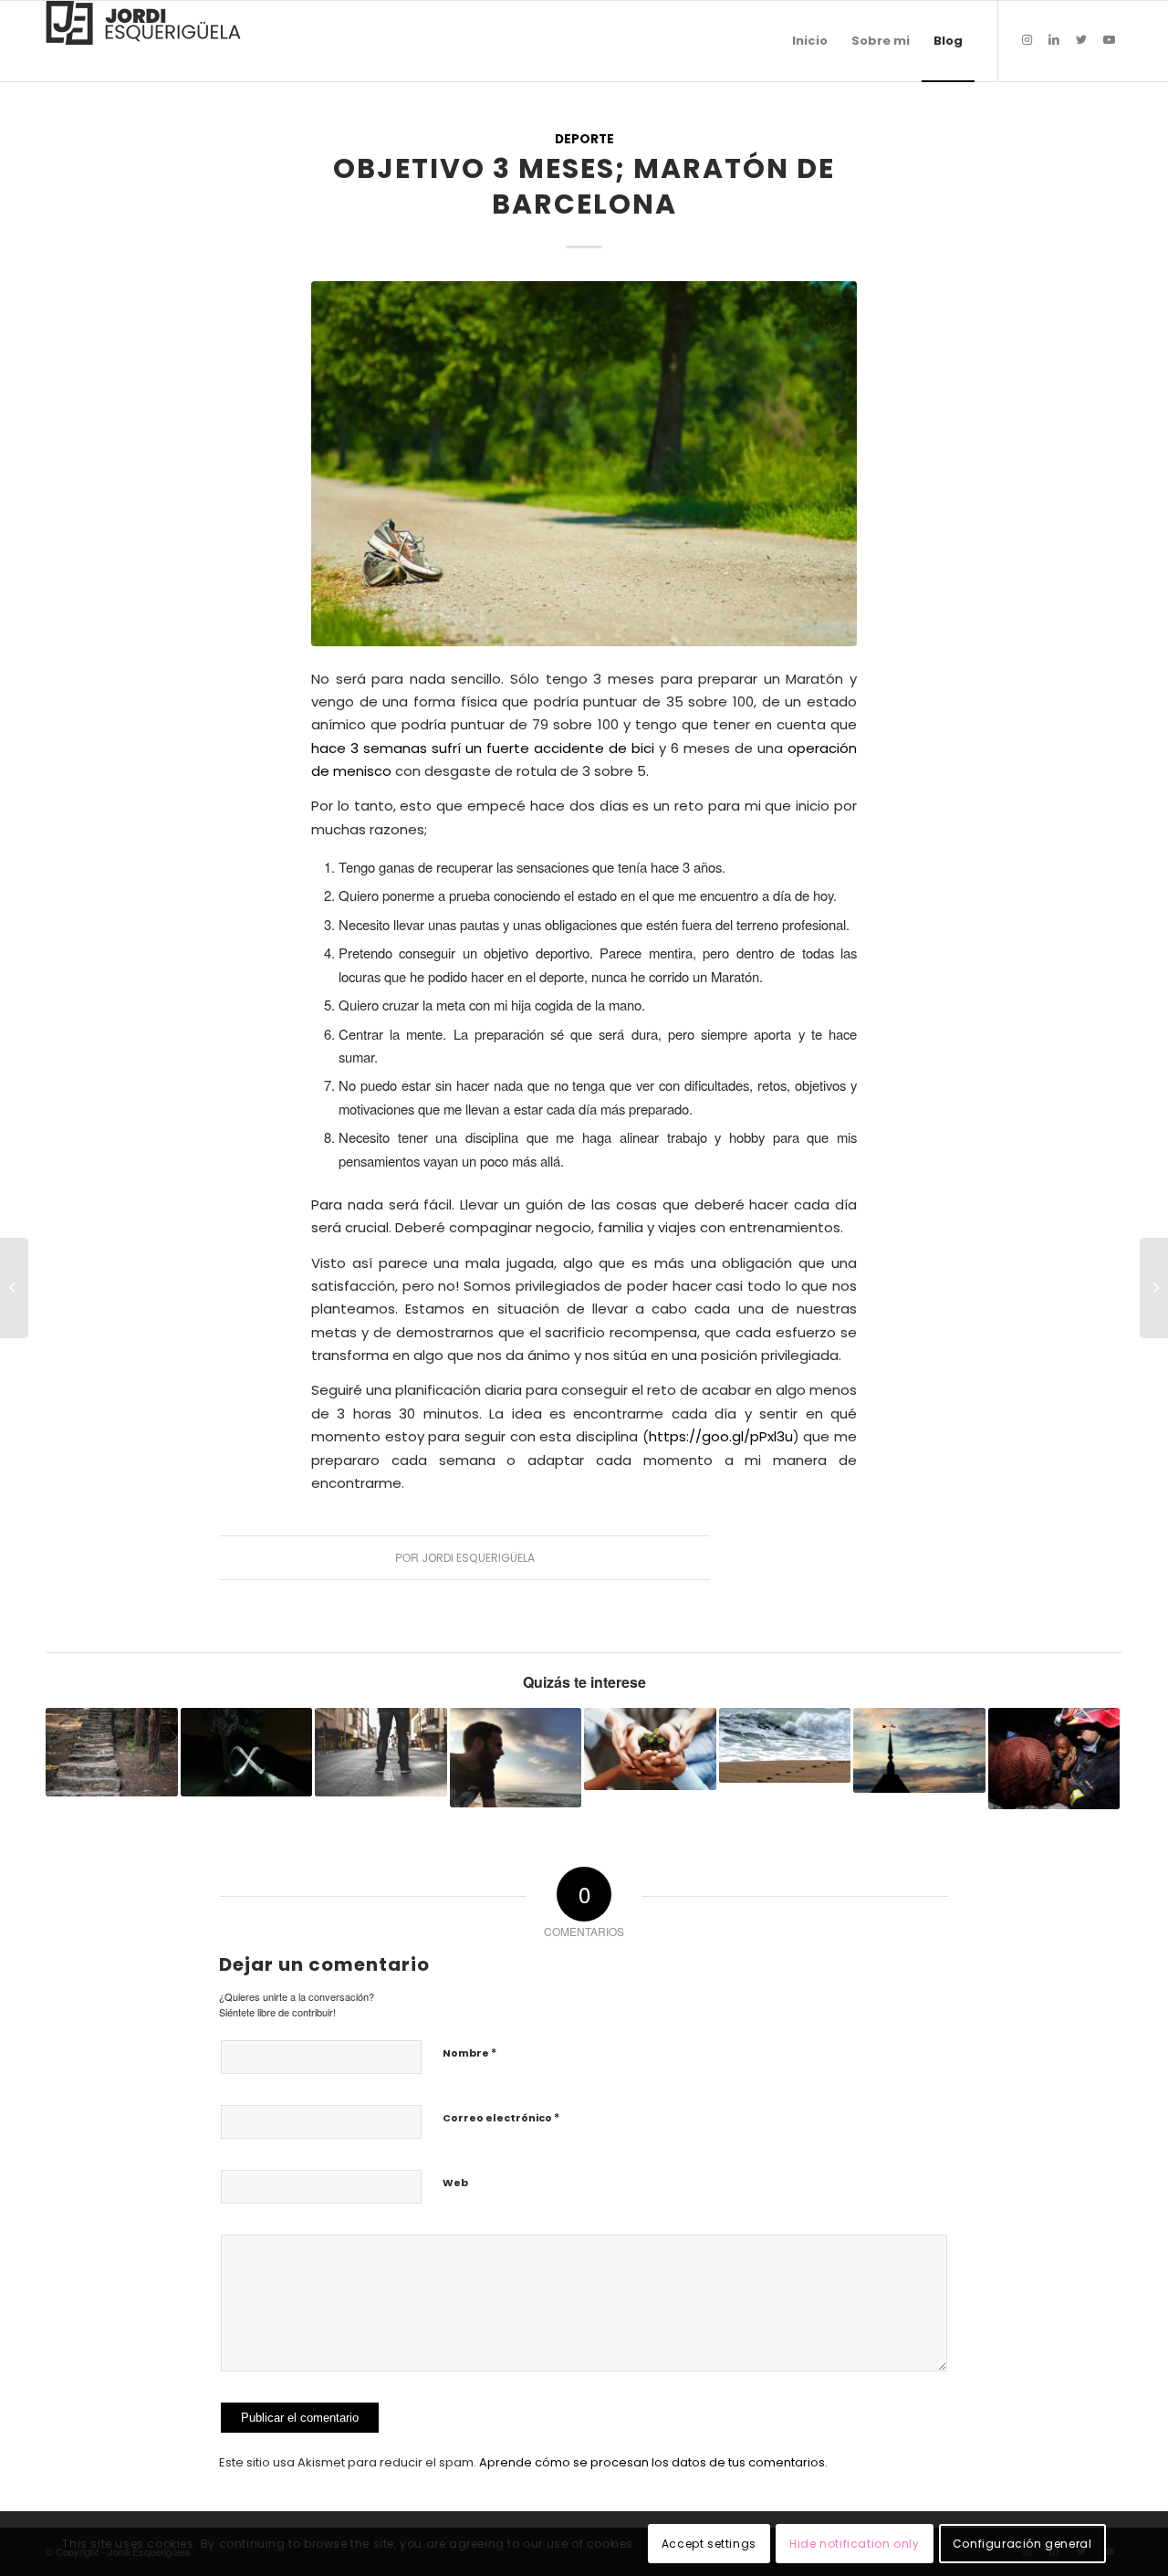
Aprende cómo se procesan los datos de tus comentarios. (653, 2462)
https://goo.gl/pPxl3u (721, 1436)
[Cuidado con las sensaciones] (785, 1745)
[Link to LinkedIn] (1054, 40)
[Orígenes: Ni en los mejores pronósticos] (516, 1758)
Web (455, 2183)
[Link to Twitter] (1081, 40)
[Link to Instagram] (1027, 40)
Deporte (584, 139)
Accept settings (709, 2544)
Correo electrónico (501, 2117)
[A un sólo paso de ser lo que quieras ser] (1154, 1288)
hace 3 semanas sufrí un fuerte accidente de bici (483, 748)
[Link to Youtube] (1109, 40)
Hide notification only (854, 2544)
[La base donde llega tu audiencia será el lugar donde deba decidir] (14, 1288)
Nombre (469, 2052)
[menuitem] (810, 41)
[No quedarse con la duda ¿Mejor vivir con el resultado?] (919, 1750)
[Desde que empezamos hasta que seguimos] (247, 1752)
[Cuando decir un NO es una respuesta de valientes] (381, 1752)
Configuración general (1022, 2544)
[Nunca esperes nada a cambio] (1054, 1759)
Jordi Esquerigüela (478, 1558)
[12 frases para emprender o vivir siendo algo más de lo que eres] (650, 1749)
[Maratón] (584, 464)
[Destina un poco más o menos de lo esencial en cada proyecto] (112, 1752)
